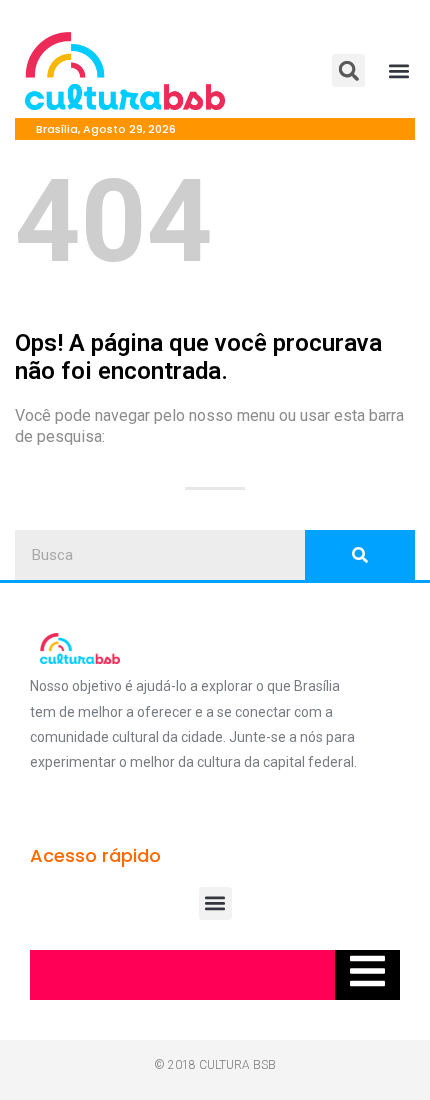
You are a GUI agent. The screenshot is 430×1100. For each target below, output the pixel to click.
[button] (348, 70)
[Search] (360, 555)
